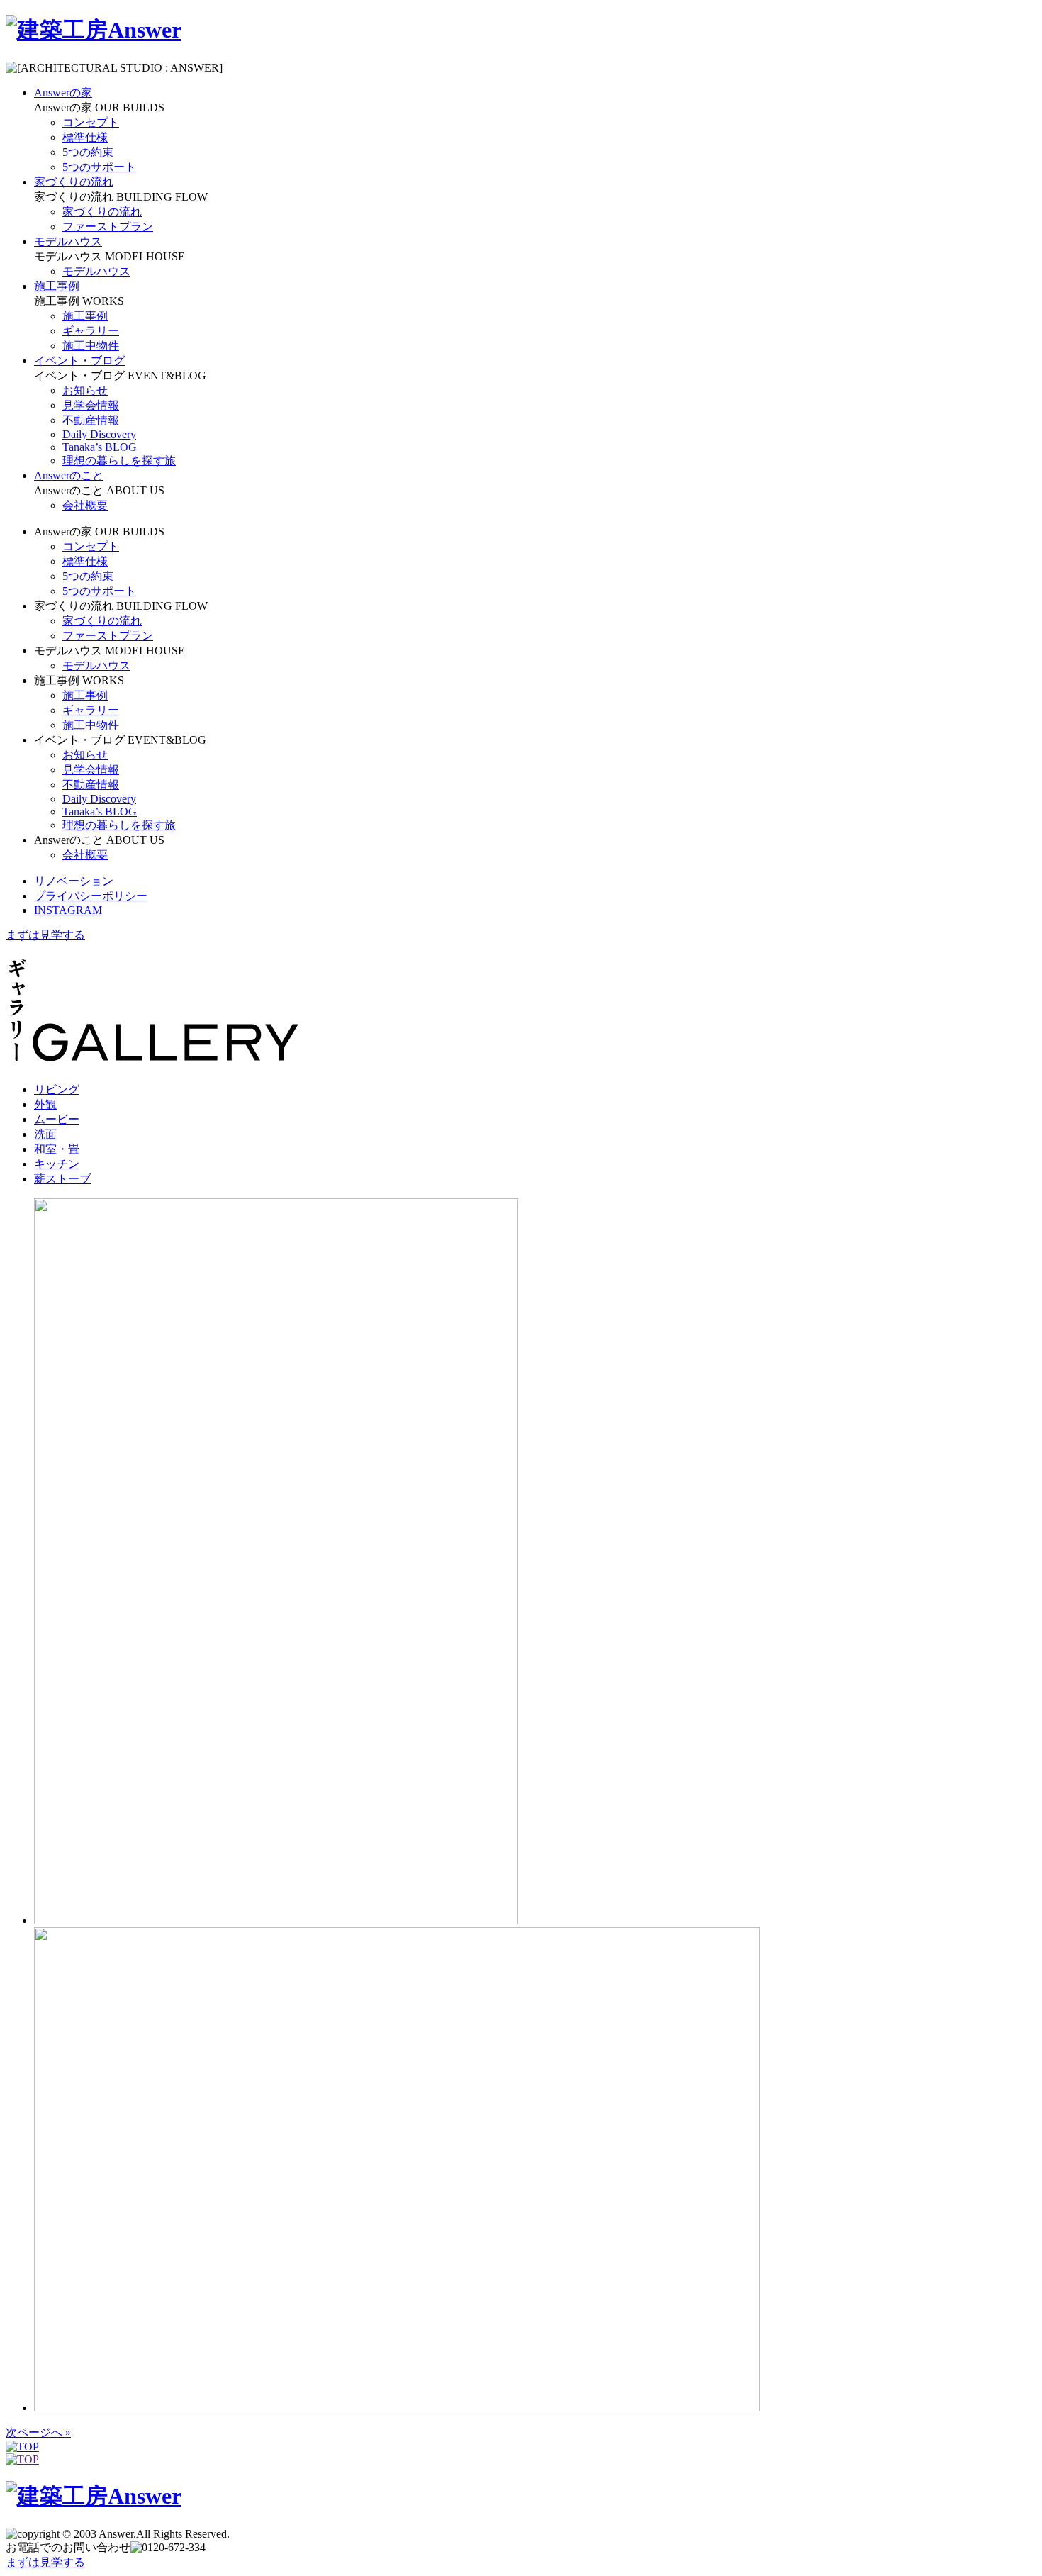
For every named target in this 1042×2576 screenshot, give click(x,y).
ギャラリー (91, 331)
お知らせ (85, 390)
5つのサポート (99, 167)
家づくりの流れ (102, 212)
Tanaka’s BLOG (100, 447)
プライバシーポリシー (91, 896)
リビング (57, 1089)
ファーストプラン (108, 227)
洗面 (45, 1134)
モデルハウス (96, 271)
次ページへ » (38, 2432)
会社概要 (85, 505)
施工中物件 (91, 346)
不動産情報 (91, 420)
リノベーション (74, 881)
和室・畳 (57, 1149)
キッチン (57, 1164)
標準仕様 (85, 137)
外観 (45, 1104)
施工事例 (85, 316)
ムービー (57, 1119)
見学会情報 (91, 405)
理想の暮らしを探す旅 (119, 461)
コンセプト (91, 122)
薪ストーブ (62, 1179)
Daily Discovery (99, 434)
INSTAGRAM (68, 910)
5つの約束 (88, 152)
